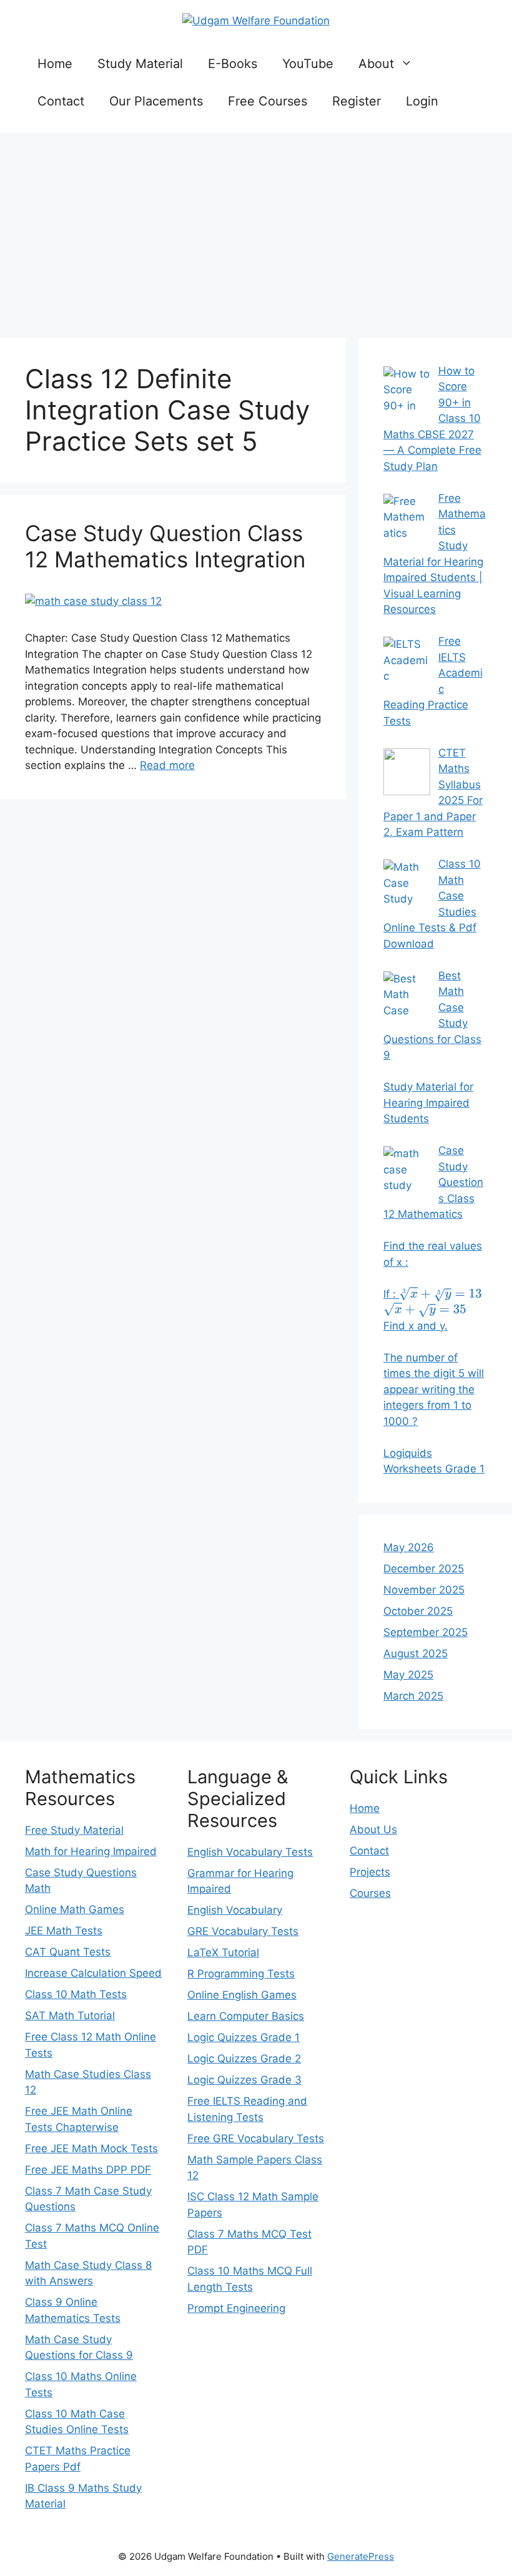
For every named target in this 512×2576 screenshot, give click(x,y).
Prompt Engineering (236, 2308)
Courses (370, 1893)
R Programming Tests (241, 1974)
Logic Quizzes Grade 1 (244, 2037)
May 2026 (409, 1547)
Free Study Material (74, 1830)
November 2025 (424, 1590)
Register (357, 101)
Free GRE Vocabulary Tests (256, 2138)
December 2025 (424, 1569)
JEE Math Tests (64, 1931)
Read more (167, 765)
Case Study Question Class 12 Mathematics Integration (165, 546)
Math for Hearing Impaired (91, 1851)
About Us (373, 1829)
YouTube (308, 64)
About (376, 64)
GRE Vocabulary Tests (243, 1931)
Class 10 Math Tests (76, 1994)
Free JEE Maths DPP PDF (88, 2170)
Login (422, 101)
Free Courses (268, 101)
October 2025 (418, 1611)
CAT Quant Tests (68, 1952)
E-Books (233, 64)
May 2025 (408, 1675)
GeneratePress (361, 2556)
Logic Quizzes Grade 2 (244, 2059)
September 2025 (426, 1632)
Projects (370, 1872)
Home (55, 64)
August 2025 (416, 1653)
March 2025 (413, 1696)
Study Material (140, 64)
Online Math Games (75, 1909)
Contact (61, 101)
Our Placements (156, 101)
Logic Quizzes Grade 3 (244, 2080)
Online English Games (242, 1995)
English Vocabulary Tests (250, 1852)
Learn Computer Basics (246, 2016)
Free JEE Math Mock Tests (91, 2148)
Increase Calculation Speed (93, 1973)
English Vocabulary (235, 1910)
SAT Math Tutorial (70, 2015)
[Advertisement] (256, 232)
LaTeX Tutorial (223, 1952)
